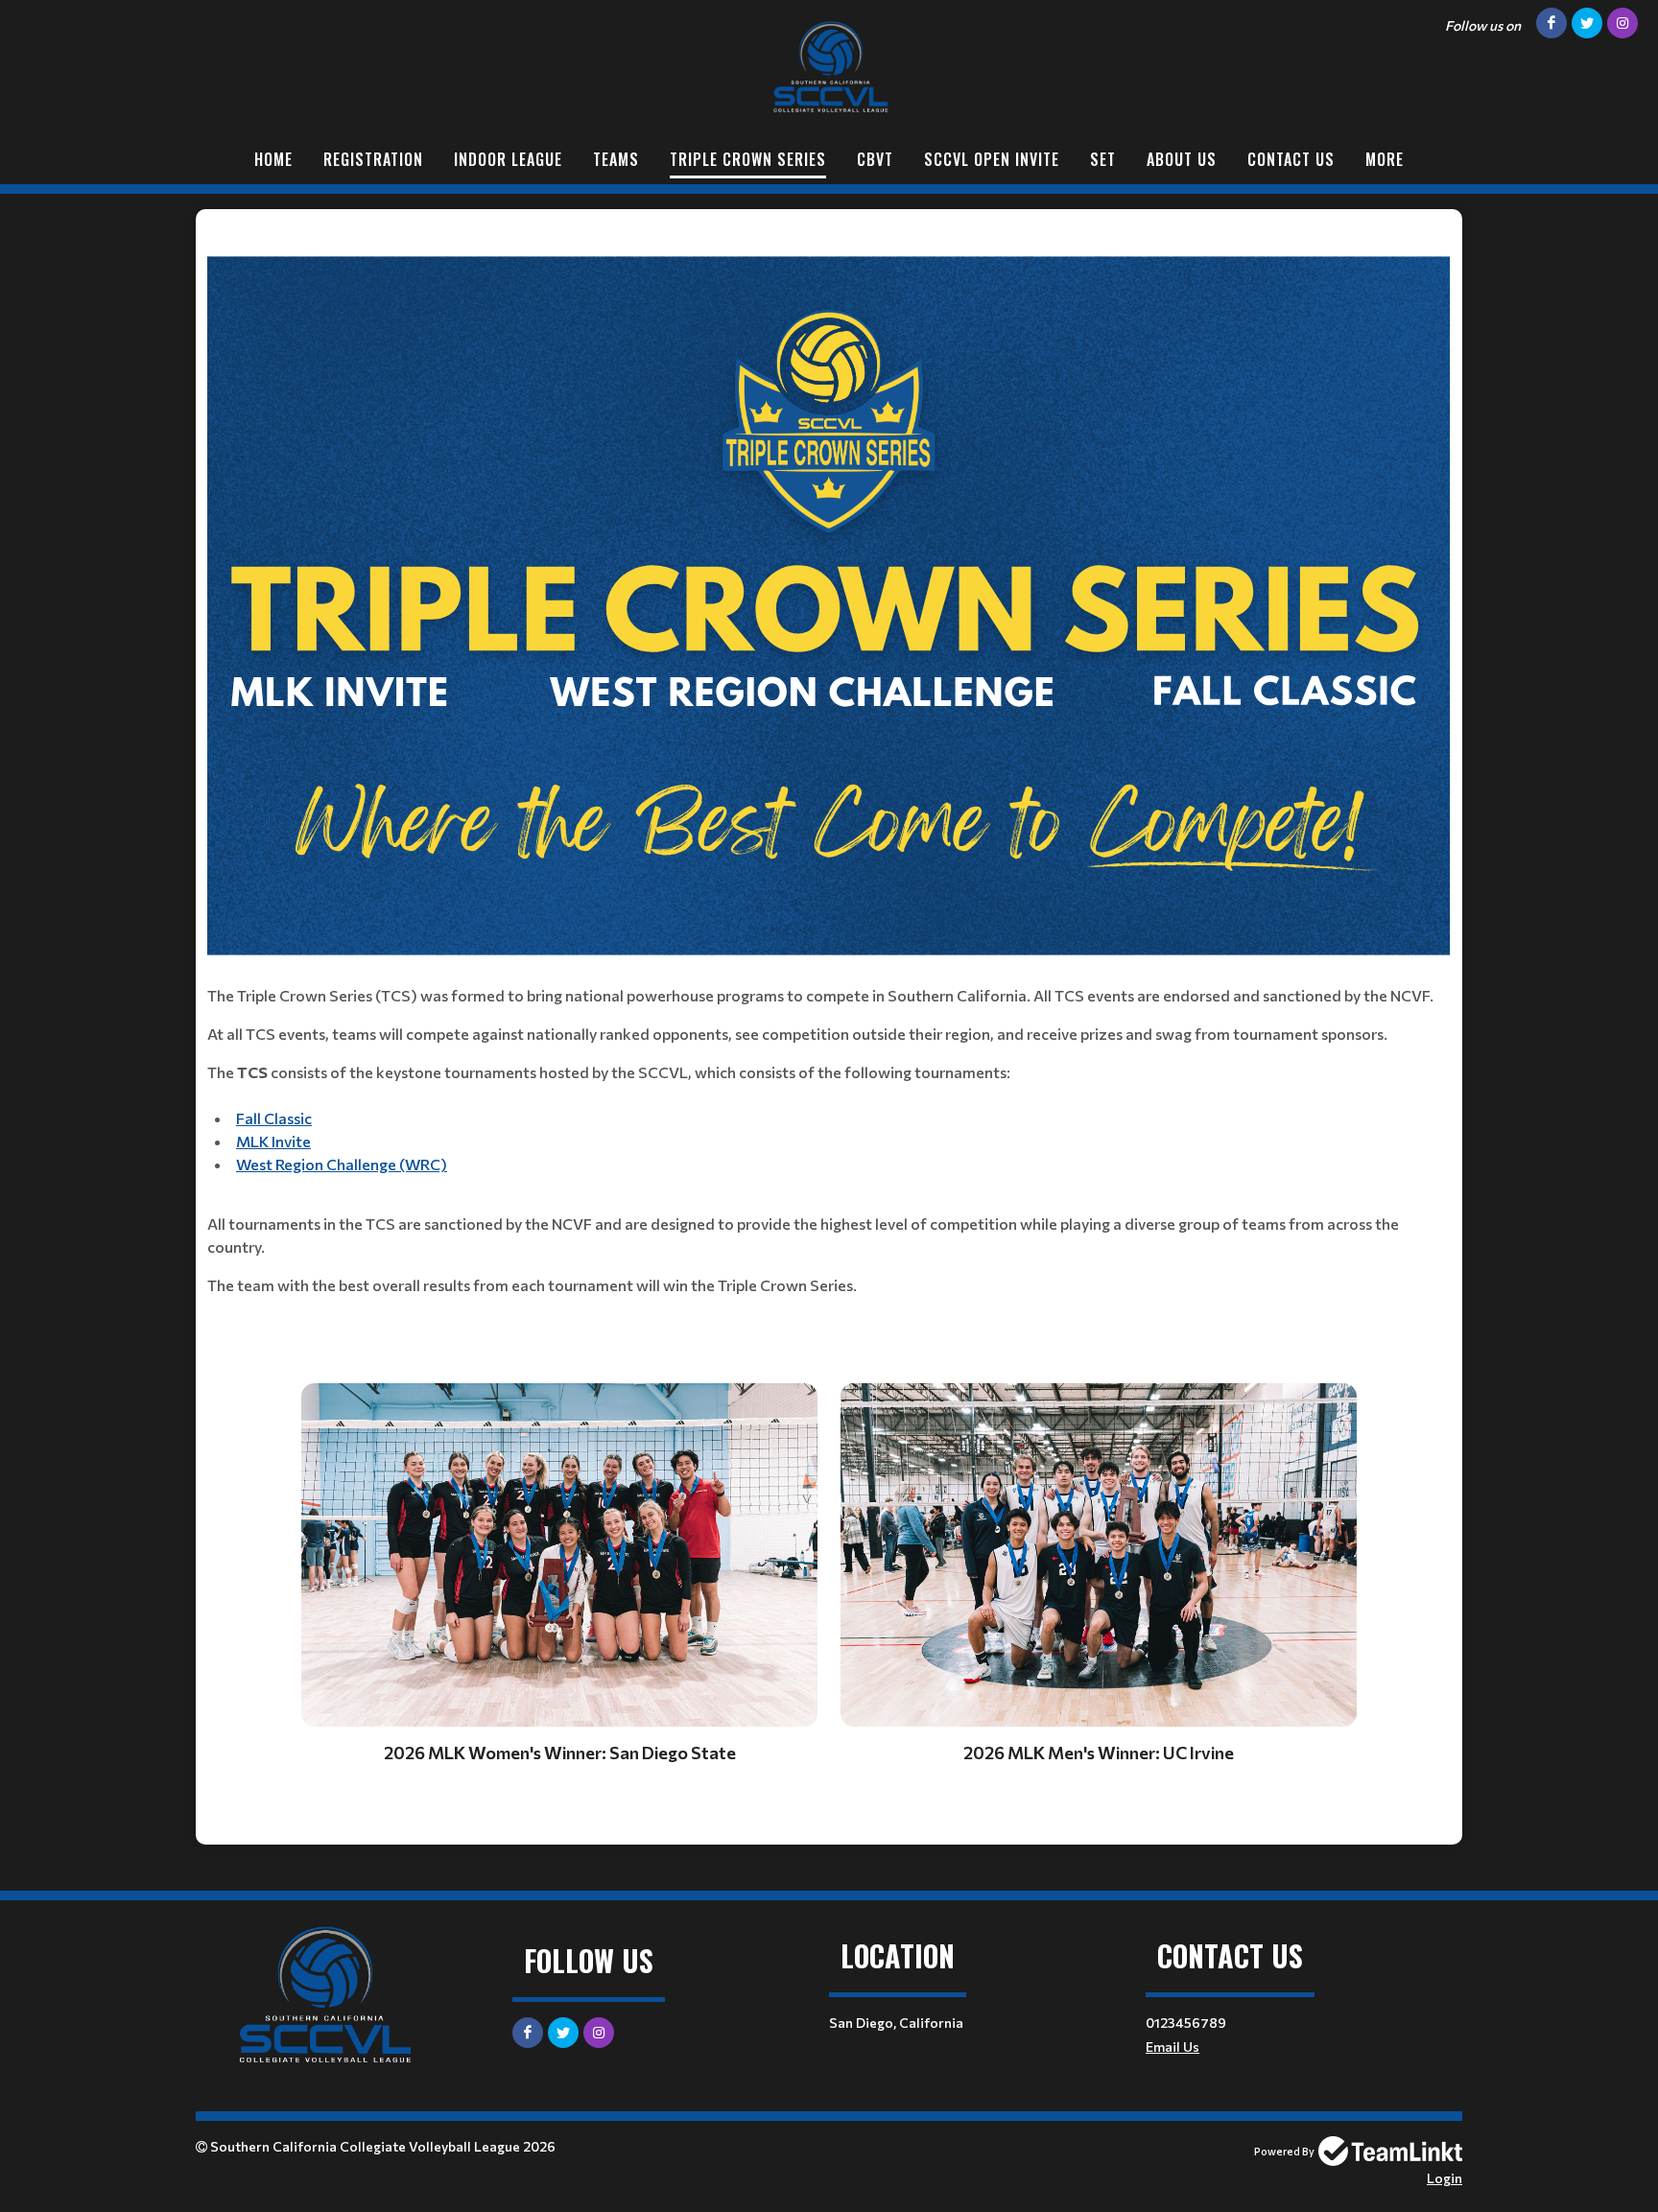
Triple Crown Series (748, 159)
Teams (616, 159)
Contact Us (1291, 159)
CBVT (875, 159)
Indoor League (508, 159)
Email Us (1172, 2047)
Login (1445, 2178)
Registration (373, 159)
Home (273, 159)
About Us (1182, 159)
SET (1103, 159)
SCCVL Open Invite (992, 159)
